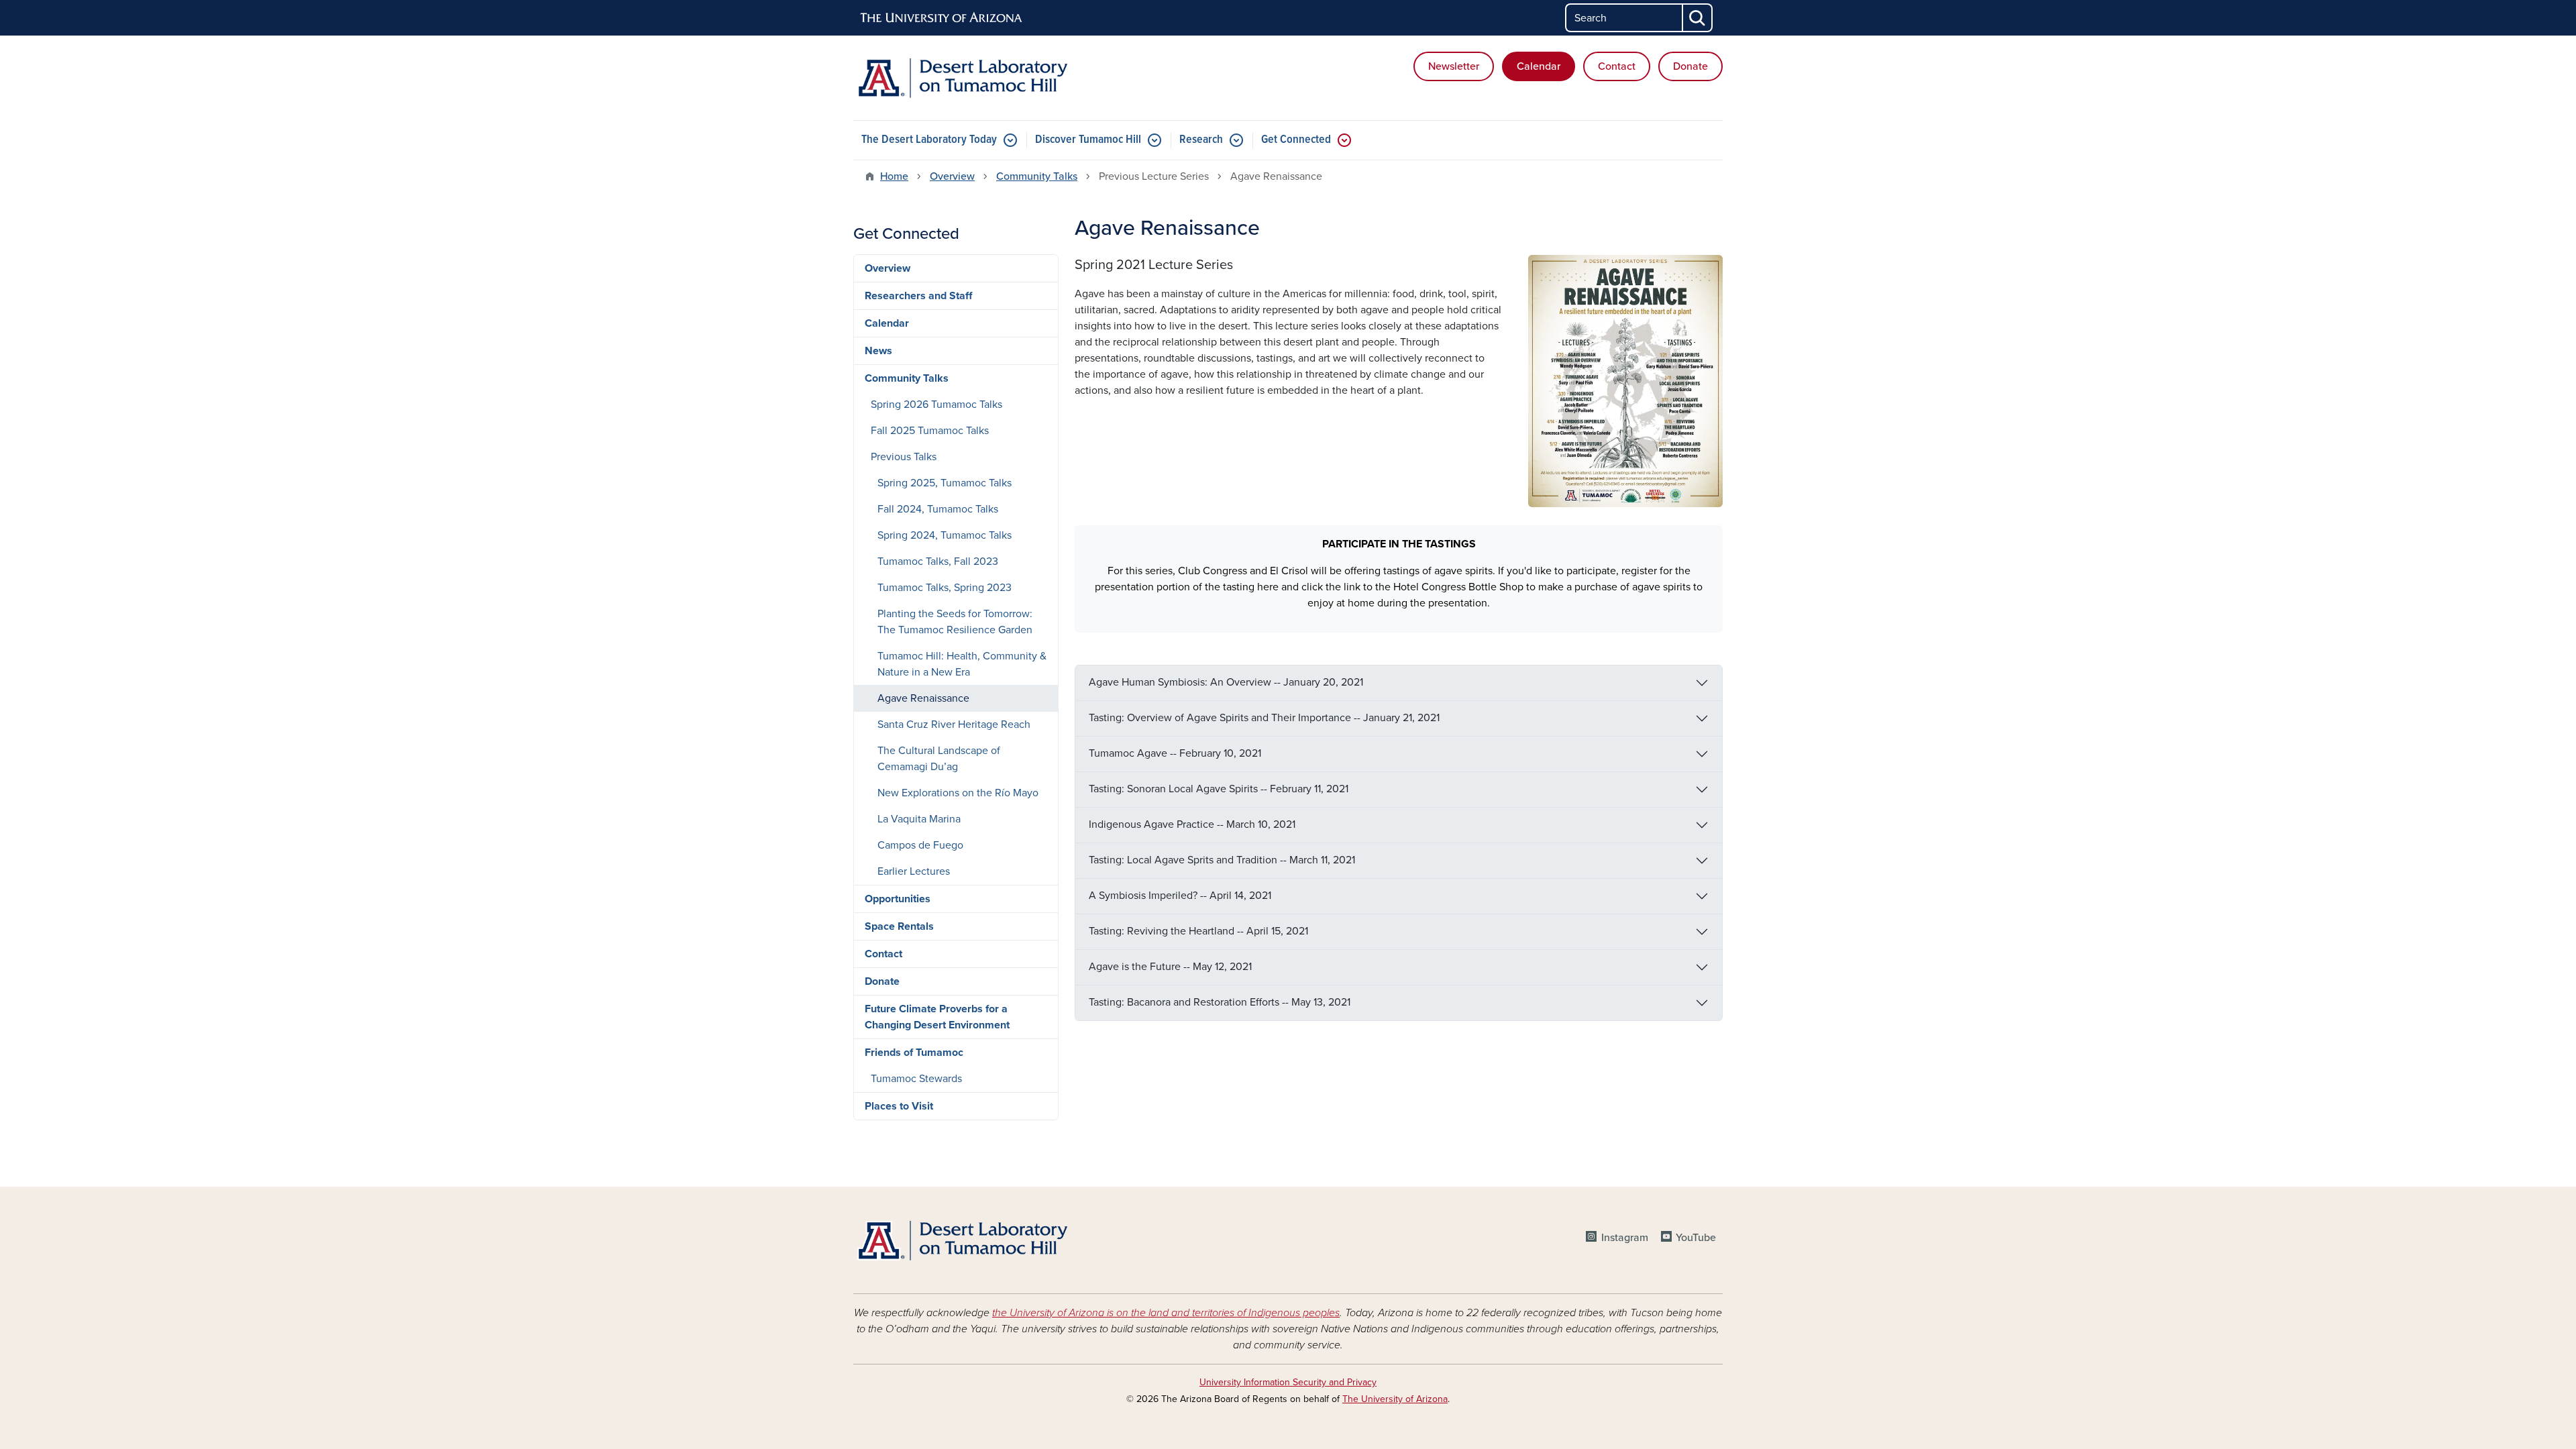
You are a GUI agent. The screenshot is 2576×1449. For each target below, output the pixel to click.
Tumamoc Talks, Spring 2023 (945, 588)
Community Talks (1037, 176)
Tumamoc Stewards (916, 1079)
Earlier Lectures (914, 871)
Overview (952, 176)
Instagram (1624, 1238)
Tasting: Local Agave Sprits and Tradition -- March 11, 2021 (1222, 860)
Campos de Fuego (920, 845)
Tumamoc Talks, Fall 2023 (938, 561)
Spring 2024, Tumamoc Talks (945, 535)
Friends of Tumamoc (914, 1053)
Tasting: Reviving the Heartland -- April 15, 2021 (1198, 931)
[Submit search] (1698, 18)
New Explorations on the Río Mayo (958, 793)
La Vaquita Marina (919, 819)
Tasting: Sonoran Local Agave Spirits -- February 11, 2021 (1219, 789)
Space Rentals (899, 926)
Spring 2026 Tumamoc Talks (936, 405)
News (878, 351)
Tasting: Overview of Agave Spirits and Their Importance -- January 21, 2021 (1264, 718)
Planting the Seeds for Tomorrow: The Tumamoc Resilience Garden (955, 622)
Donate (1690, 66)
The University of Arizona (1395, 1399)
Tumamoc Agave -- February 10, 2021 (1175, 753)
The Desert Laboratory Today (929, 140)
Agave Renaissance (923, 698)
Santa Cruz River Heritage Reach (954, 724)
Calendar (1539, 66)
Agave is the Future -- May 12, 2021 (1170, 967)
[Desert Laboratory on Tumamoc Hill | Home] (993, 78)
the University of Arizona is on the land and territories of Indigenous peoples (1166, 1313)
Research (1201, 140)
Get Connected (1296, 140)
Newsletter (1454, 66)
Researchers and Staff (918, 296)
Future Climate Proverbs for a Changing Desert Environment (937, 1017)
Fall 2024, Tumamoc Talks (938, 509)
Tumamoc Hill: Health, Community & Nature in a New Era (962, 664)
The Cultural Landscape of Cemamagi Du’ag (939, 759)
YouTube (1696, 1238)
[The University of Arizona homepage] (942, 18)
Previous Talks (904, 457)
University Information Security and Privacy (1288, 1382)
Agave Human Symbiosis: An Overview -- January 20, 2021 (1226, 682)
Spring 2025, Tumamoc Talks (945, 483)
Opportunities (898, 899)
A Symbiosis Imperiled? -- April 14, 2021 (1180, 896)
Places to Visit (899, 1106)
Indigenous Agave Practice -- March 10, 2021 (1192, 824)
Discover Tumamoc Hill (1088, 140)
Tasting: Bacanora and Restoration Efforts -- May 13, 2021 (1220, 1002)
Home (894, 176)
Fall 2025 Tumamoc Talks (930, 431)
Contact (1617, 66)
